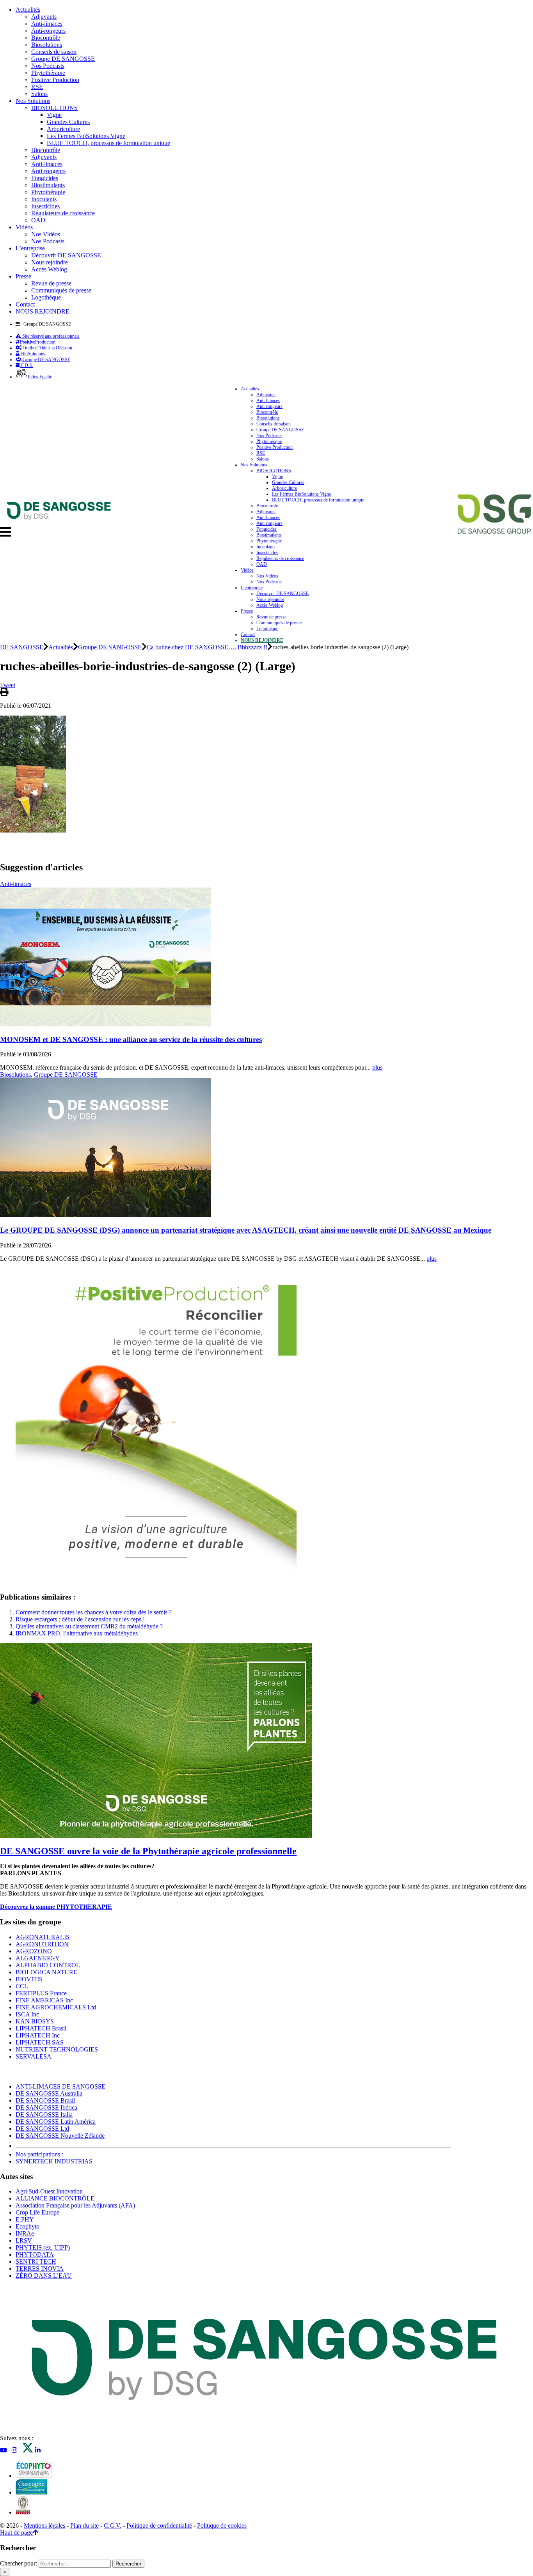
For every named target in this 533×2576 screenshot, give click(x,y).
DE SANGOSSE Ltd (42, 2129)
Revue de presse (51, 283)
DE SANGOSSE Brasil (45, 2100)
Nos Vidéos (46, 234)
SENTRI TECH (36, 2262)
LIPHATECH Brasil (41, 2028)
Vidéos (24, 227)
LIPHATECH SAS (40, 2042)
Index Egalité (40, 377)
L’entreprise (30, 248)
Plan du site (84, 2526)
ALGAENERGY (38, 1958)
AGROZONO (34, 1951)
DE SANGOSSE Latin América (56, 2122)
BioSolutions (33, 354)
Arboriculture (63, 129)
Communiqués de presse (61, 290)
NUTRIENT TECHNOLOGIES (57, 2049)
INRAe (25, 2233)
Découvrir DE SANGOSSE (66, 255)
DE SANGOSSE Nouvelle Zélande (60, 2136)
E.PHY (25, 2219)
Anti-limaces (47, 24)
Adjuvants (44, 17)
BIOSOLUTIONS (54, 108)
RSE (37, 87)
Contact (25, 304)
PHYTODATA (35, 2254)
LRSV (24, 2240)
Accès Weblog (49, 269)
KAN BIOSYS (35, 2021)
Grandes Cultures (68, 122)
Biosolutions (47, 45)
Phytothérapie (48, 73)
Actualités (28, 10)
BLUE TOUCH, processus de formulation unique (108, 143)
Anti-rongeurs (48, 31)
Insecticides (45, 206)
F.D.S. (27, 365)
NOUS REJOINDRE (43, 311)
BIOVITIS (29, 1979)
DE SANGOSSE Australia (49, 2093)
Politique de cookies (222, 2526)
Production (38, 342)
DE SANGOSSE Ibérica (46, 2107)
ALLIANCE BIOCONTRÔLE (55, 2198)
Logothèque (46, 297)
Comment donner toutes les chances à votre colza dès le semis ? (94, 1612)
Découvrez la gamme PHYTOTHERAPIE (56, 1907)
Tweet (8, 685)
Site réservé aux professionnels (50, 336)
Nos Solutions (33, 101)
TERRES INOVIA (40, 2269)
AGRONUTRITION (42, 1944)
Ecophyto (28, 2226)
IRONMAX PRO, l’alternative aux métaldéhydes (77, 1633)
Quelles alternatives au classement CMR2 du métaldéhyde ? (89, 1626)
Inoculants (44, 199)
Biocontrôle (46, 38)
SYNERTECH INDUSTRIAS (54, 2161)
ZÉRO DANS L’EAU (44, 2276)
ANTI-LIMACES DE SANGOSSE (60, 2086)
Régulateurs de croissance (63, 213)
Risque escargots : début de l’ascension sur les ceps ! (80, 1619)
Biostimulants (48, 185)
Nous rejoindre (50, 262)
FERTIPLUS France (41, 1993)
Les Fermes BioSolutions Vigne (86, 136)
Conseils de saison (54, 52)
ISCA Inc (27, 2014)
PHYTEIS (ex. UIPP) (43, 2247)
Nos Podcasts (48, 66)
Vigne (54, 115)
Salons (39, 94)
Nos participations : (39, 2154)
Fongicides (45, 178)
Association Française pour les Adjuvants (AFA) (75, 2205)
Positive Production (55, 80)
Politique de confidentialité (159, 2526)
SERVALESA (34, 2056)
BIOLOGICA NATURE (46, 1972)
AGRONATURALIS (43, 1937)
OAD (38, 220)
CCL (22, 1986)
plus (377, 1067)
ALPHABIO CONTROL (48, 1965)
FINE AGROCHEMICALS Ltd (56, 2007)
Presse (23, 276)
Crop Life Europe (37, 2212)
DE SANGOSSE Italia (44, 2114)
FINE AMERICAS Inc (44, 2000)
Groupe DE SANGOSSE (63, 59)
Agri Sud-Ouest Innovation (49, 2191)
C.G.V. (113, 2526)
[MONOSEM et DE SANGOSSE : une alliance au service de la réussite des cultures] (105, 1024)
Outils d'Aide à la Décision (47, 348)
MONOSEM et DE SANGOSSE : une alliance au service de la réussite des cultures (131, 1039)
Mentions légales (44, 2526)
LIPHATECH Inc (38, 2035)
